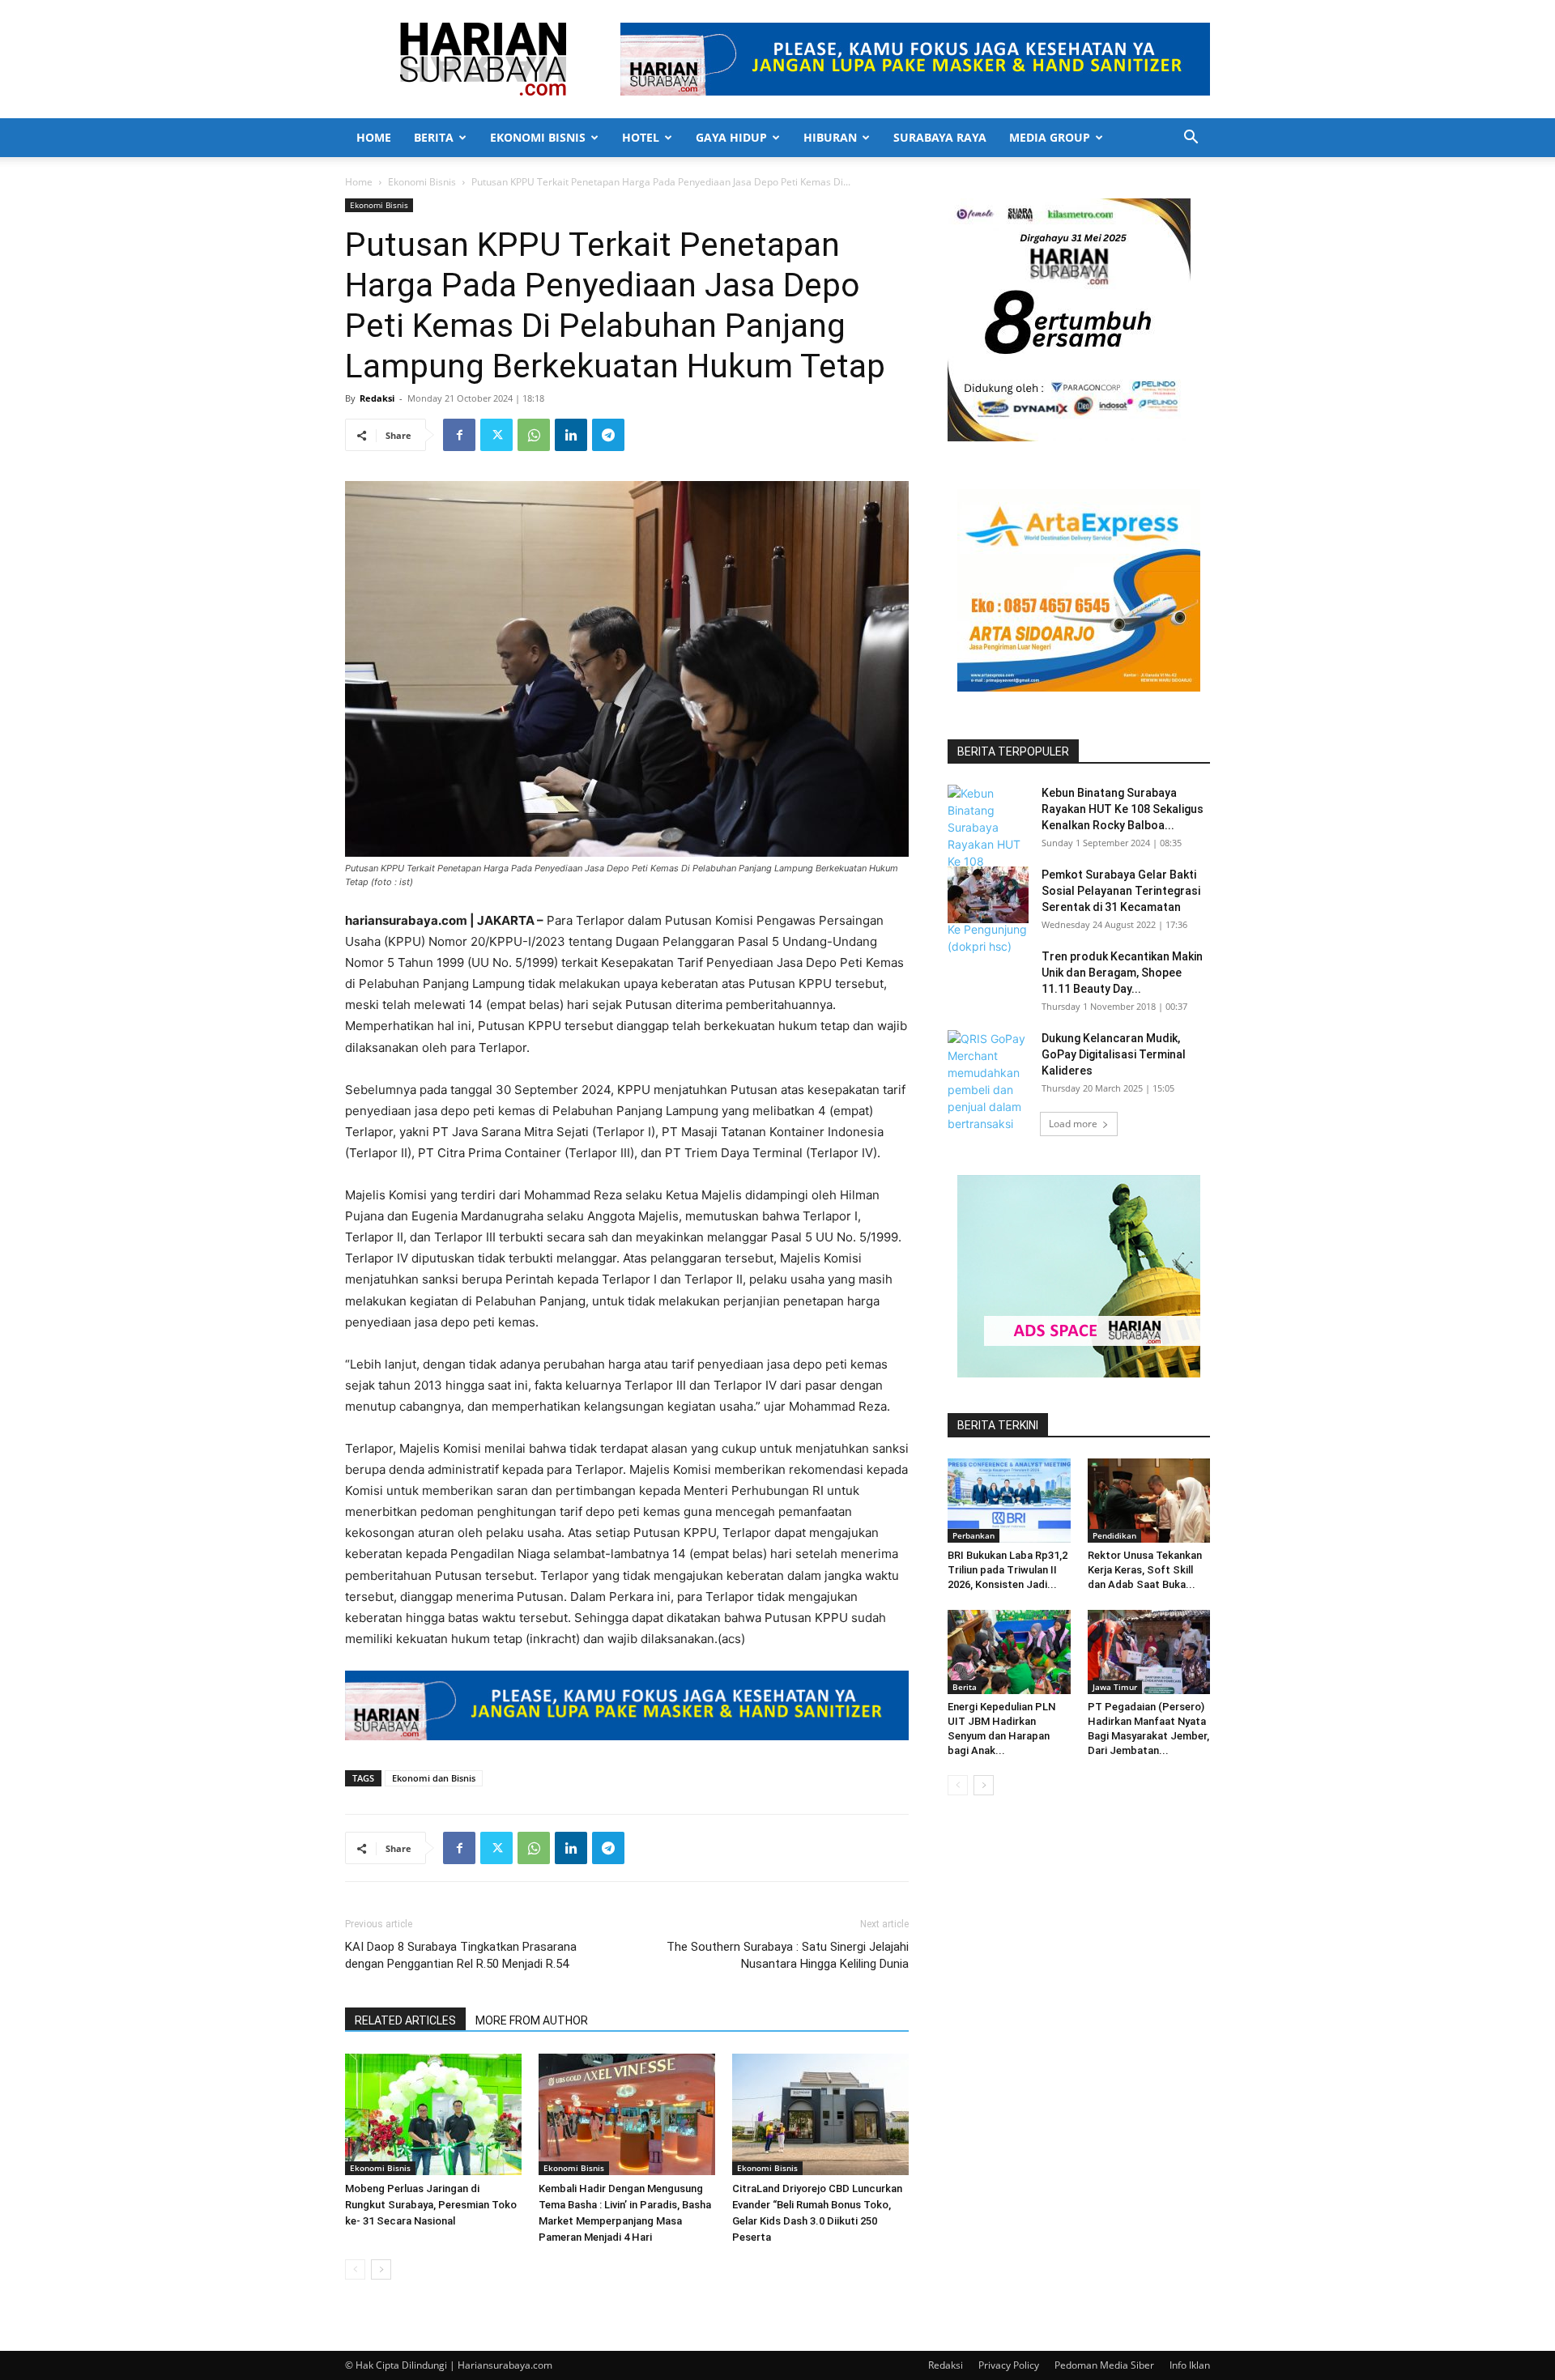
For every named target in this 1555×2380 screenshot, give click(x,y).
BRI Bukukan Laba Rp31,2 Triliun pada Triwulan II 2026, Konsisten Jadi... (1008, 1570)
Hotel (641, 137)
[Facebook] (459, 435)
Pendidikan (1114, 1535)
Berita (434, 137)
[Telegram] (608, 435)
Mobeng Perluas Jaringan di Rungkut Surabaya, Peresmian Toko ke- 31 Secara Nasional (431, 2205)
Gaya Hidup (731, 137)
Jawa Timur (1115, 1687)
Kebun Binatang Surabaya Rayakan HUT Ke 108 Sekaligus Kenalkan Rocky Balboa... (1123, 809)
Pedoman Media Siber (1104, 2365)
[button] (1191, 139)
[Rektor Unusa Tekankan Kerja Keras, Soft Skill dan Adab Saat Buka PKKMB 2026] (1149, 1501)
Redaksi (377, 398)
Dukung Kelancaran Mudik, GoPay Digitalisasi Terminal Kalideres (1114, 1054)
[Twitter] (496, 435)
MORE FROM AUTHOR (532, 2020)
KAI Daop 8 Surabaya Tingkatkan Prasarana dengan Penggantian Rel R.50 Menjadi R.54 (461, 1955)
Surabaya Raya (940, 137)
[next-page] (381, 2269)
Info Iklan (1190, 2365)
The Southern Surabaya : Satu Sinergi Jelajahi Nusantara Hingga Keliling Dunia (788, 1955)
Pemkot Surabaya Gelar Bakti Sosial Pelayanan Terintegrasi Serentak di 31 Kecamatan (1121, 891)
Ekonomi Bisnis (538, 137)
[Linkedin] (571, 435)
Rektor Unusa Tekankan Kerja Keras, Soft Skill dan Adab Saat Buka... (1145, 1570)
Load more (1073, 1124)
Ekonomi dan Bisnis (434, 1778)
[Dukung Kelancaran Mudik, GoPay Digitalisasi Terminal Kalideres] (988, 1090)
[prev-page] (355, 2269)
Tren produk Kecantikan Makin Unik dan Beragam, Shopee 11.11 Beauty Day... (1122, 973)
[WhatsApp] (534, 435)
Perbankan (973, 1535)
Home (374, 137)
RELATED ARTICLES (405, 2020)
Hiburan (830, 137)
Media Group (1050, 137)
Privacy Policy (1009, 2365)
